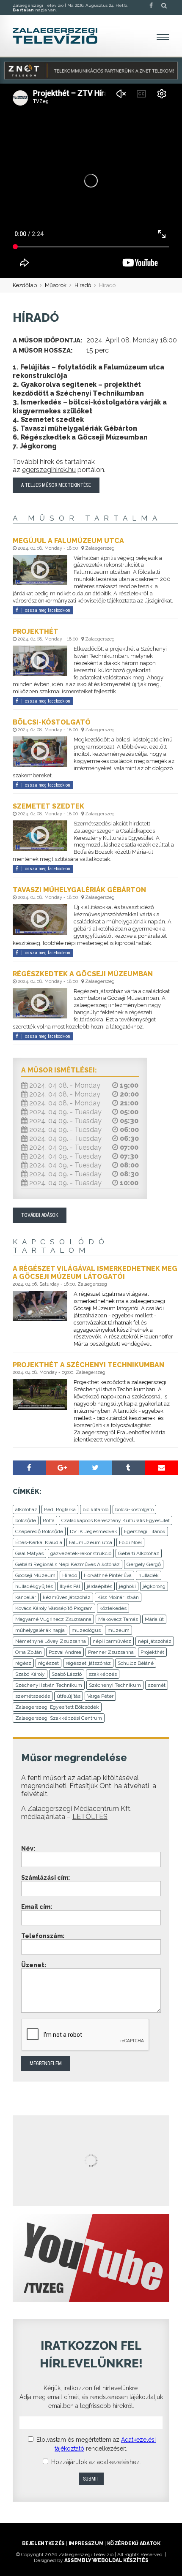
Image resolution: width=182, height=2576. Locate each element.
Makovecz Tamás (118, 1619)
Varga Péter (100, 1696)
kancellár (26, 1597)
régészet (48, 1663)
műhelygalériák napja (40, 1630)
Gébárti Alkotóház (139, 1553)
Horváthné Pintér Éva (108, 1575)
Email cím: (37, 1907)
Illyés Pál (70, 1586)
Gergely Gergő (144, 1564)
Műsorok (56, 285)
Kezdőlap (25, 285)
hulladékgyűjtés (34, 1586)
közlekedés (113, 1608)
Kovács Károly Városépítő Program (54, 1608)
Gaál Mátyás (29, 1553)
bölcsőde (26, 1520)
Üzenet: (34, 1965)
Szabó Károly (30, 1674)
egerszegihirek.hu (49, 470)
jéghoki (127, 1586)
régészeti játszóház (88, 1663)
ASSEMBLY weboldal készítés (106, 2560)
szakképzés (103, 1674)
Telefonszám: (43, 1936)
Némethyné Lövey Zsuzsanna (51, 1641)
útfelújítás (69, 1696)
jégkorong (154, 1586)
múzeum (119, 1630)
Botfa (49, 1520)
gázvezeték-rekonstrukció (81, 1553)
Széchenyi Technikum (115, 1685)
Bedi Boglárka (60, 1509)
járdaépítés (99, 1586)
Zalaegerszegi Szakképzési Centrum (59, 1718)
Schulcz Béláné (136, 1663)
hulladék (149, 1575)
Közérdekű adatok (134, 2543)
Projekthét (152, 1652)
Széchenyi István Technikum (49, 1685)
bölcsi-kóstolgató (134, 1509)
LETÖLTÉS (90, 1817)
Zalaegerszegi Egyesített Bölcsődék (57, 1707)
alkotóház (26, 1509)
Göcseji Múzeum (35, 1575)
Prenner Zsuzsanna (111, 1652)
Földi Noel (130, 1542)
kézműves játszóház (67, 1597)
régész (23, 1663)
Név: (28, 1849)
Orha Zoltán (29, 1652)
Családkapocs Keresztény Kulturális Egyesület (116, 1520)
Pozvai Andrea (65, 1652)
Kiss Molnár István (118, 1597)
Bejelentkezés (43, 2543)
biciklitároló (95, 1509)
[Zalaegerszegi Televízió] (55, 36)
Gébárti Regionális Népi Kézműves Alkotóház (68, 1564)
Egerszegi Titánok (145, 1531)
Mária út (154, 1619)
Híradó (83, 285)
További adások (40, 1215)
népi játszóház (155, 1641)
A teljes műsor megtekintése (56, 485)
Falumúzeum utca (91, 1542)
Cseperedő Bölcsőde (39, 1531)
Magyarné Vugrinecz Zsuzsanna (53, 1619)
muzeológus (86, 1630)
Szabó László (67, 1674)
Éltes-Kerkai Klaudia (39, 1542)
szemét (157, 1685)
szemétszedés (33, 1696)
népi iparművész (112, 1641)
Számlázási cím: (45, 1878)
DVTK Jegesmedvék (94, 1531)
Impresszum (86, 2543)
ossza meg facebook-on (48, 610)
